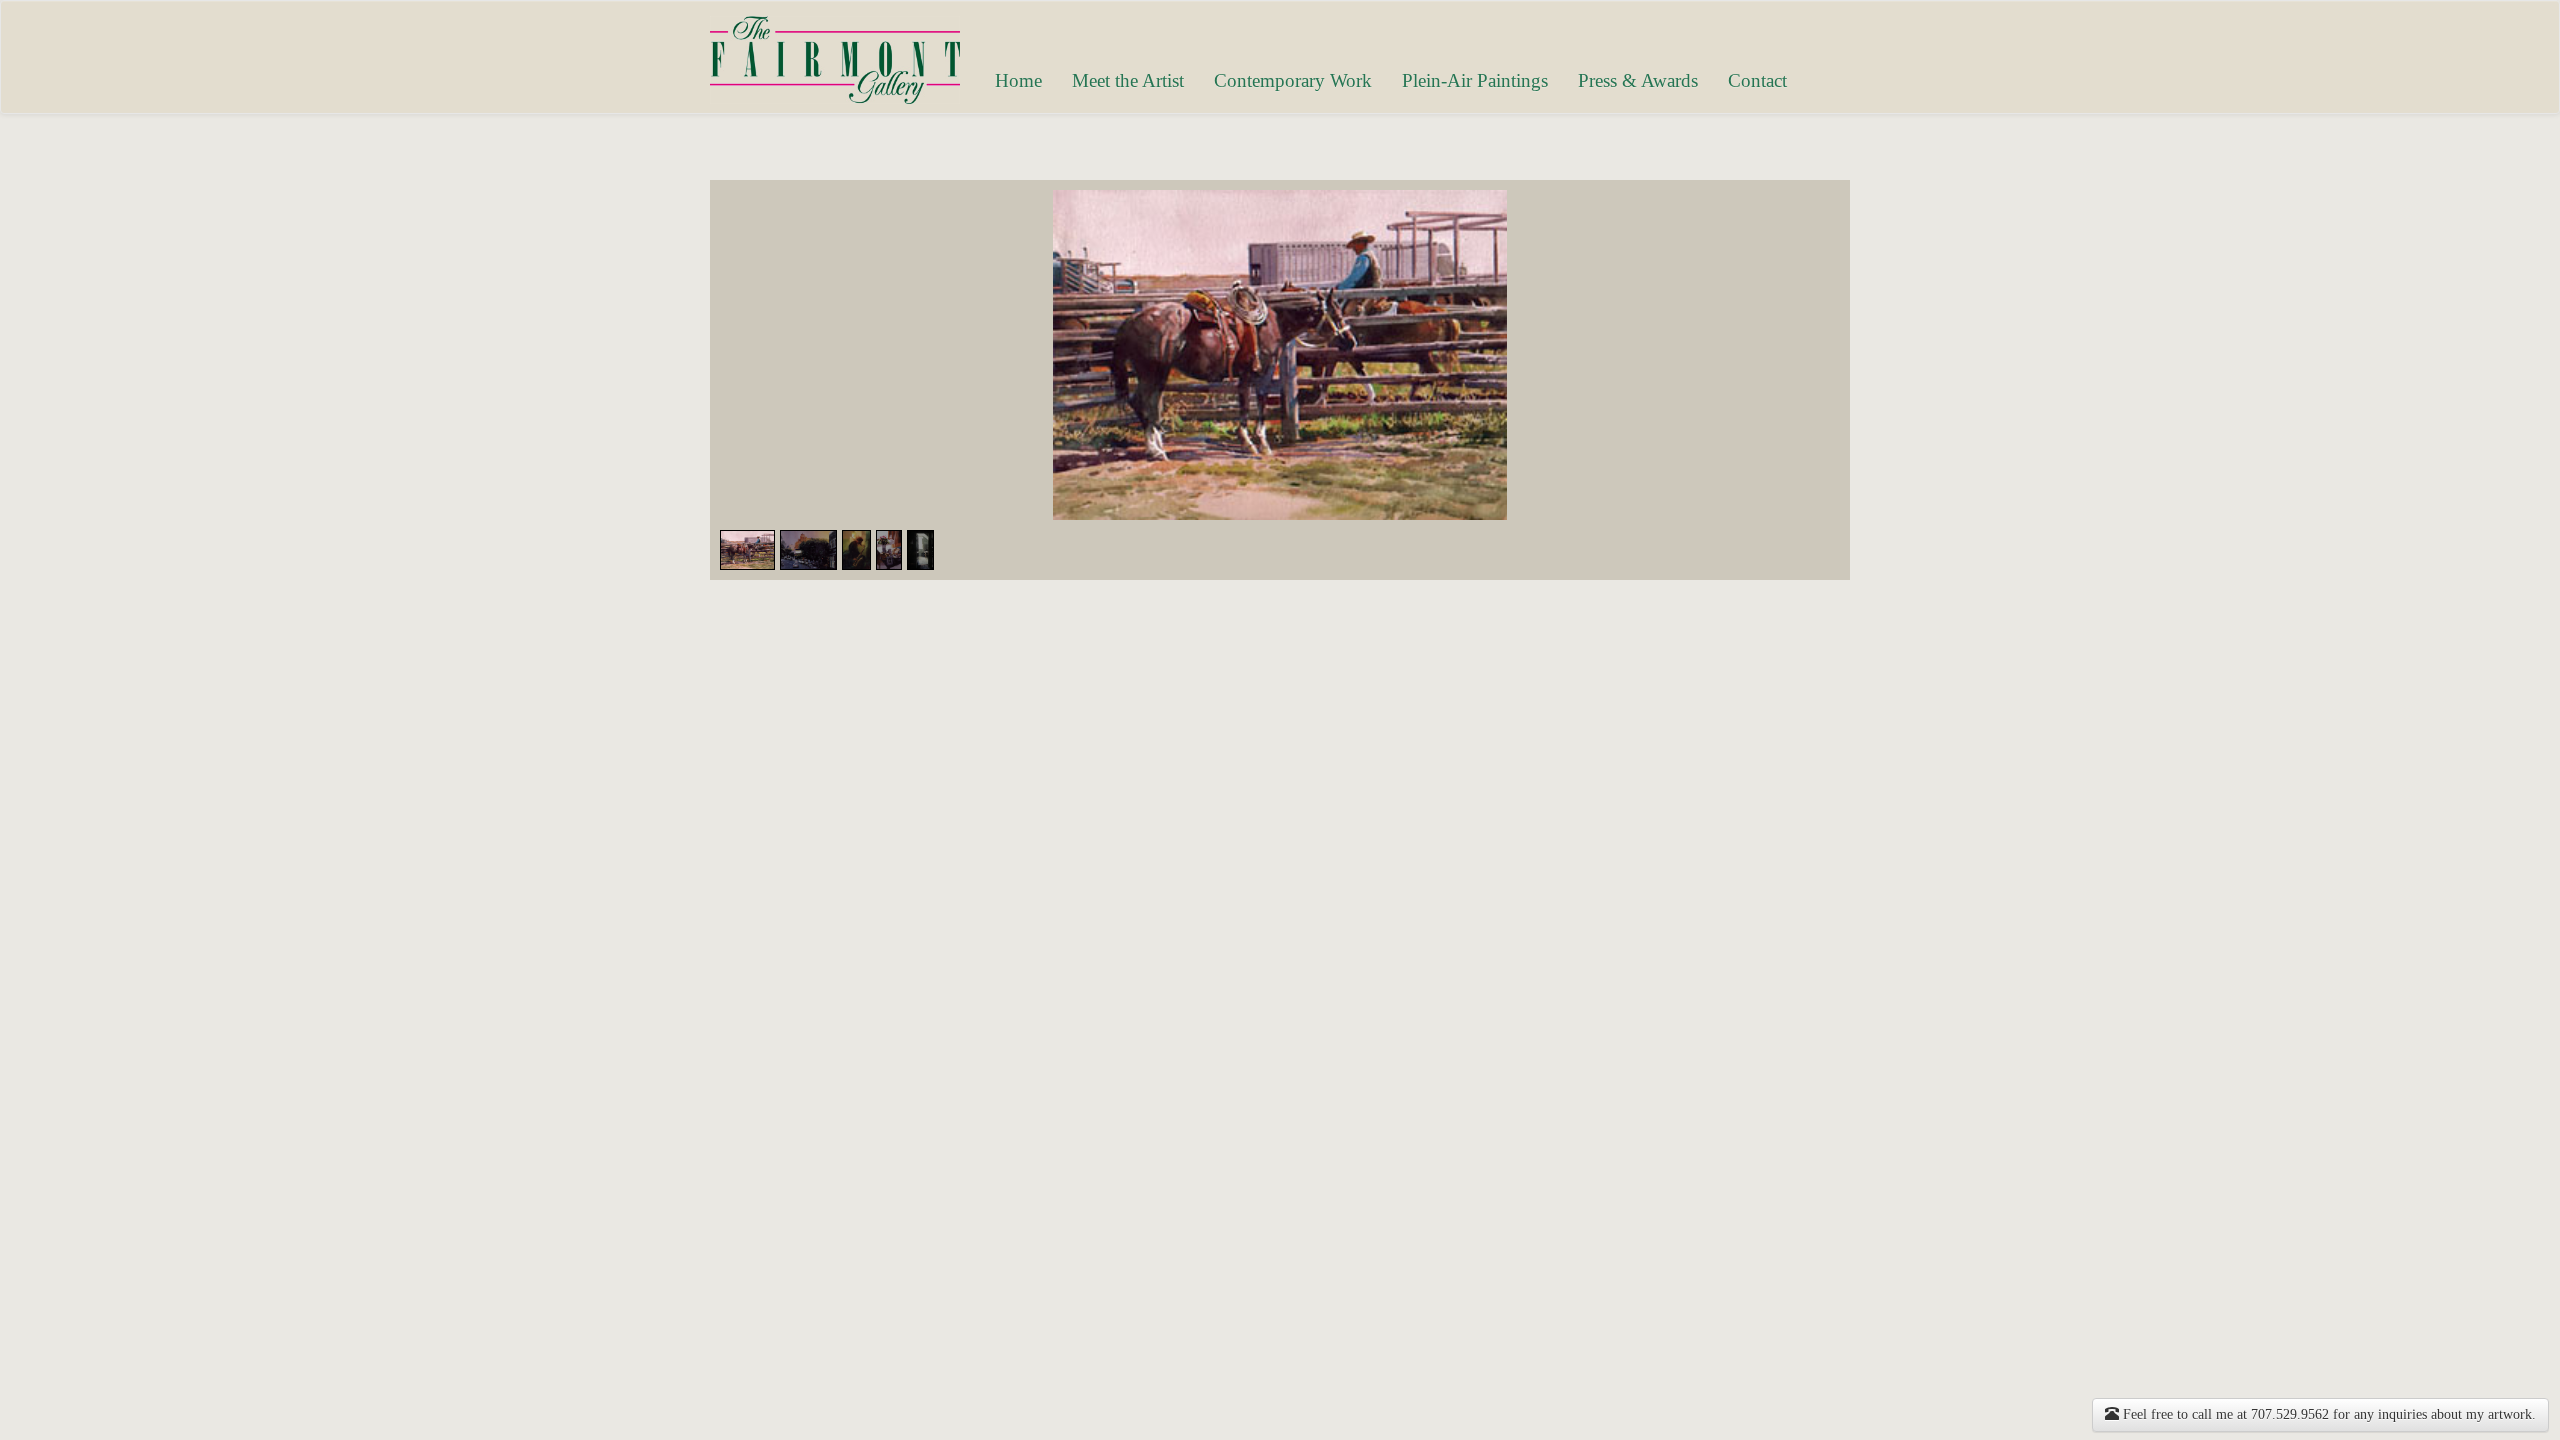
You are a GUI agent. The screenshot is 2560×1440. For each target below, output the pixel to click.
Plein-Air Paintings (1475, 80)
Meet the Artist (1128, 80)
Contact (1757, 80)
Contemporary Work (1293, 80)
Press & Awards (1638, 80)
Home (1018, 80)
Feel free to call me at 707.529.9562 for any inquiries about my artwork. (2327, 1414)
